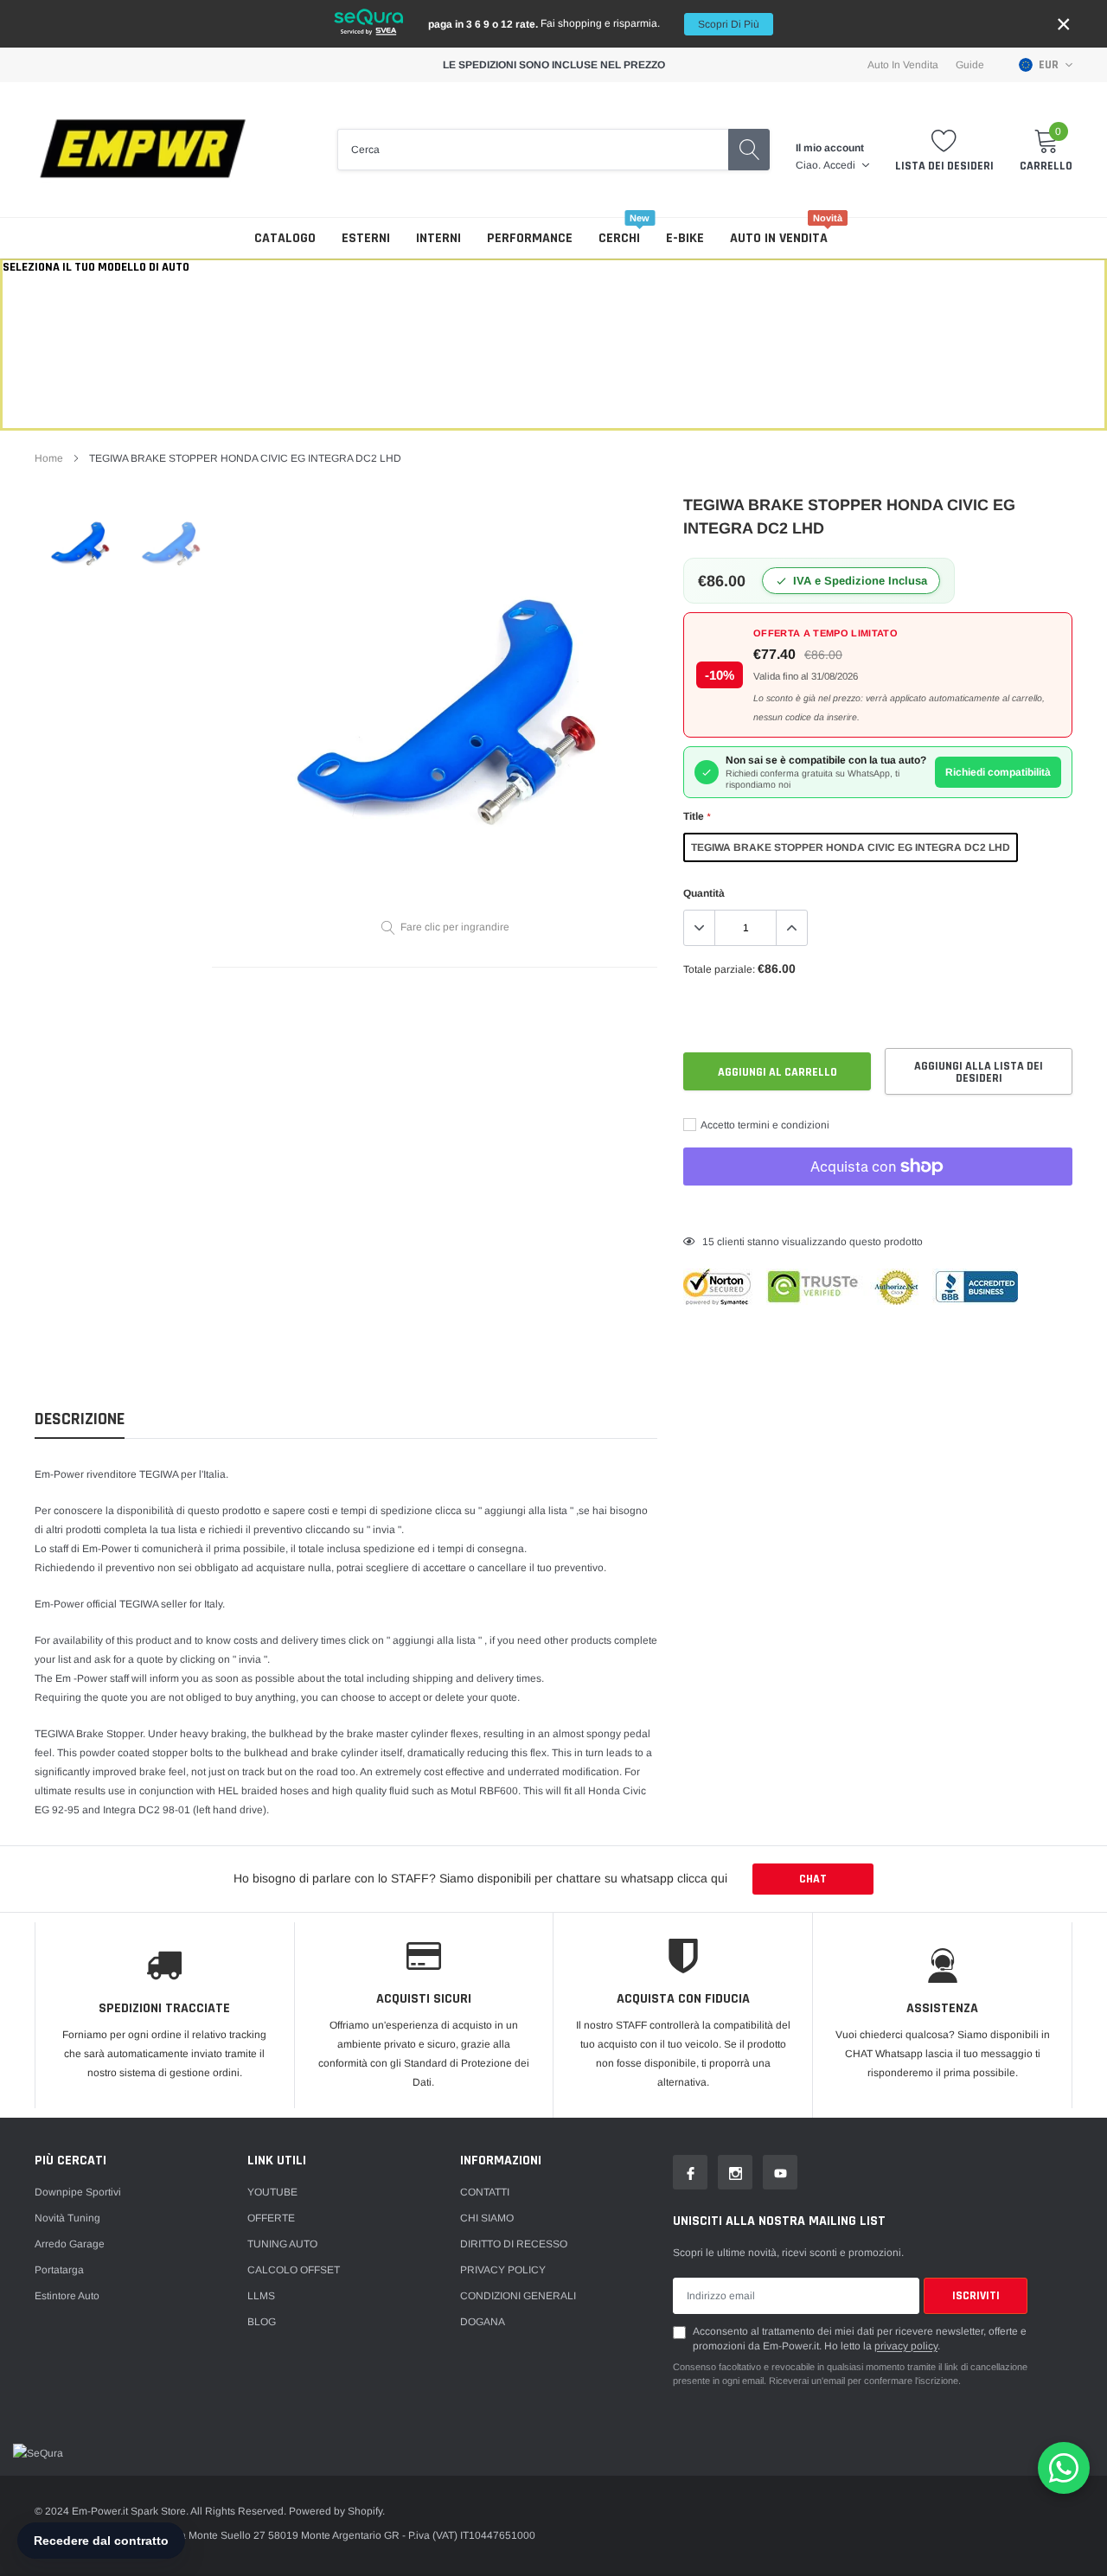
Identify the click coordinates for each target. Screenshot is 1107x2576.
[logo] (143, 150)
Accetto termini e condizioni (764, 1125)
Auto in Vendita (903, 65)
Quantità (704, 893)
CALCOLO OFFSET (294, 2270)
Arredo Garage (70, 2244)
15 (708, 1242)
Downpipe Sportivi (78, 2192)
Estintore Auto (67, 2296)
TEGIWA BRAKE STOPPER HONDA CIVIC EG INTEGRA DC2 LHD (851, 847)
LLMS (261, 2296)
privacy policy (906, 2346)
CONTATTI (485, 2192)
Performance (530, 238)
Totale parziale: (719, 969)
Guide (970, 65)
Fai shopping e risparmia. (594, 24)
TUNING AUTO (282, 2244)
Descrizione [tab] (80, 1419)
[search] (749, 150)
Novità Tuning (67, 2218)
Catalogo (285, 238)
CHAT (813, 1879)
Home (49, 458)
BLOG (262, 2322)
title (697, 816)
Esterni (366, 238)
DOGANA (483, 2322)
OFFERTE (271, 2218)
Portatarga (59, 2270)
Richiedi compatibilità (998, 772)
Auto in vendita (779, 238)
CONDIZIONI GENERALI (518, 2296)
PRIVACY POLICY (503, 2270)
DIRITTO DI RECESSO (514, 2244)
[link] (80, 543)
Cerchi (619, 238)
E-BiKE (685, 238)
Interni (438, 238)
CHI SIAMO (487, 2218)
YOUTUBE (272, 2192)
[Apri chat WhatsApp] (1064, 2468)
